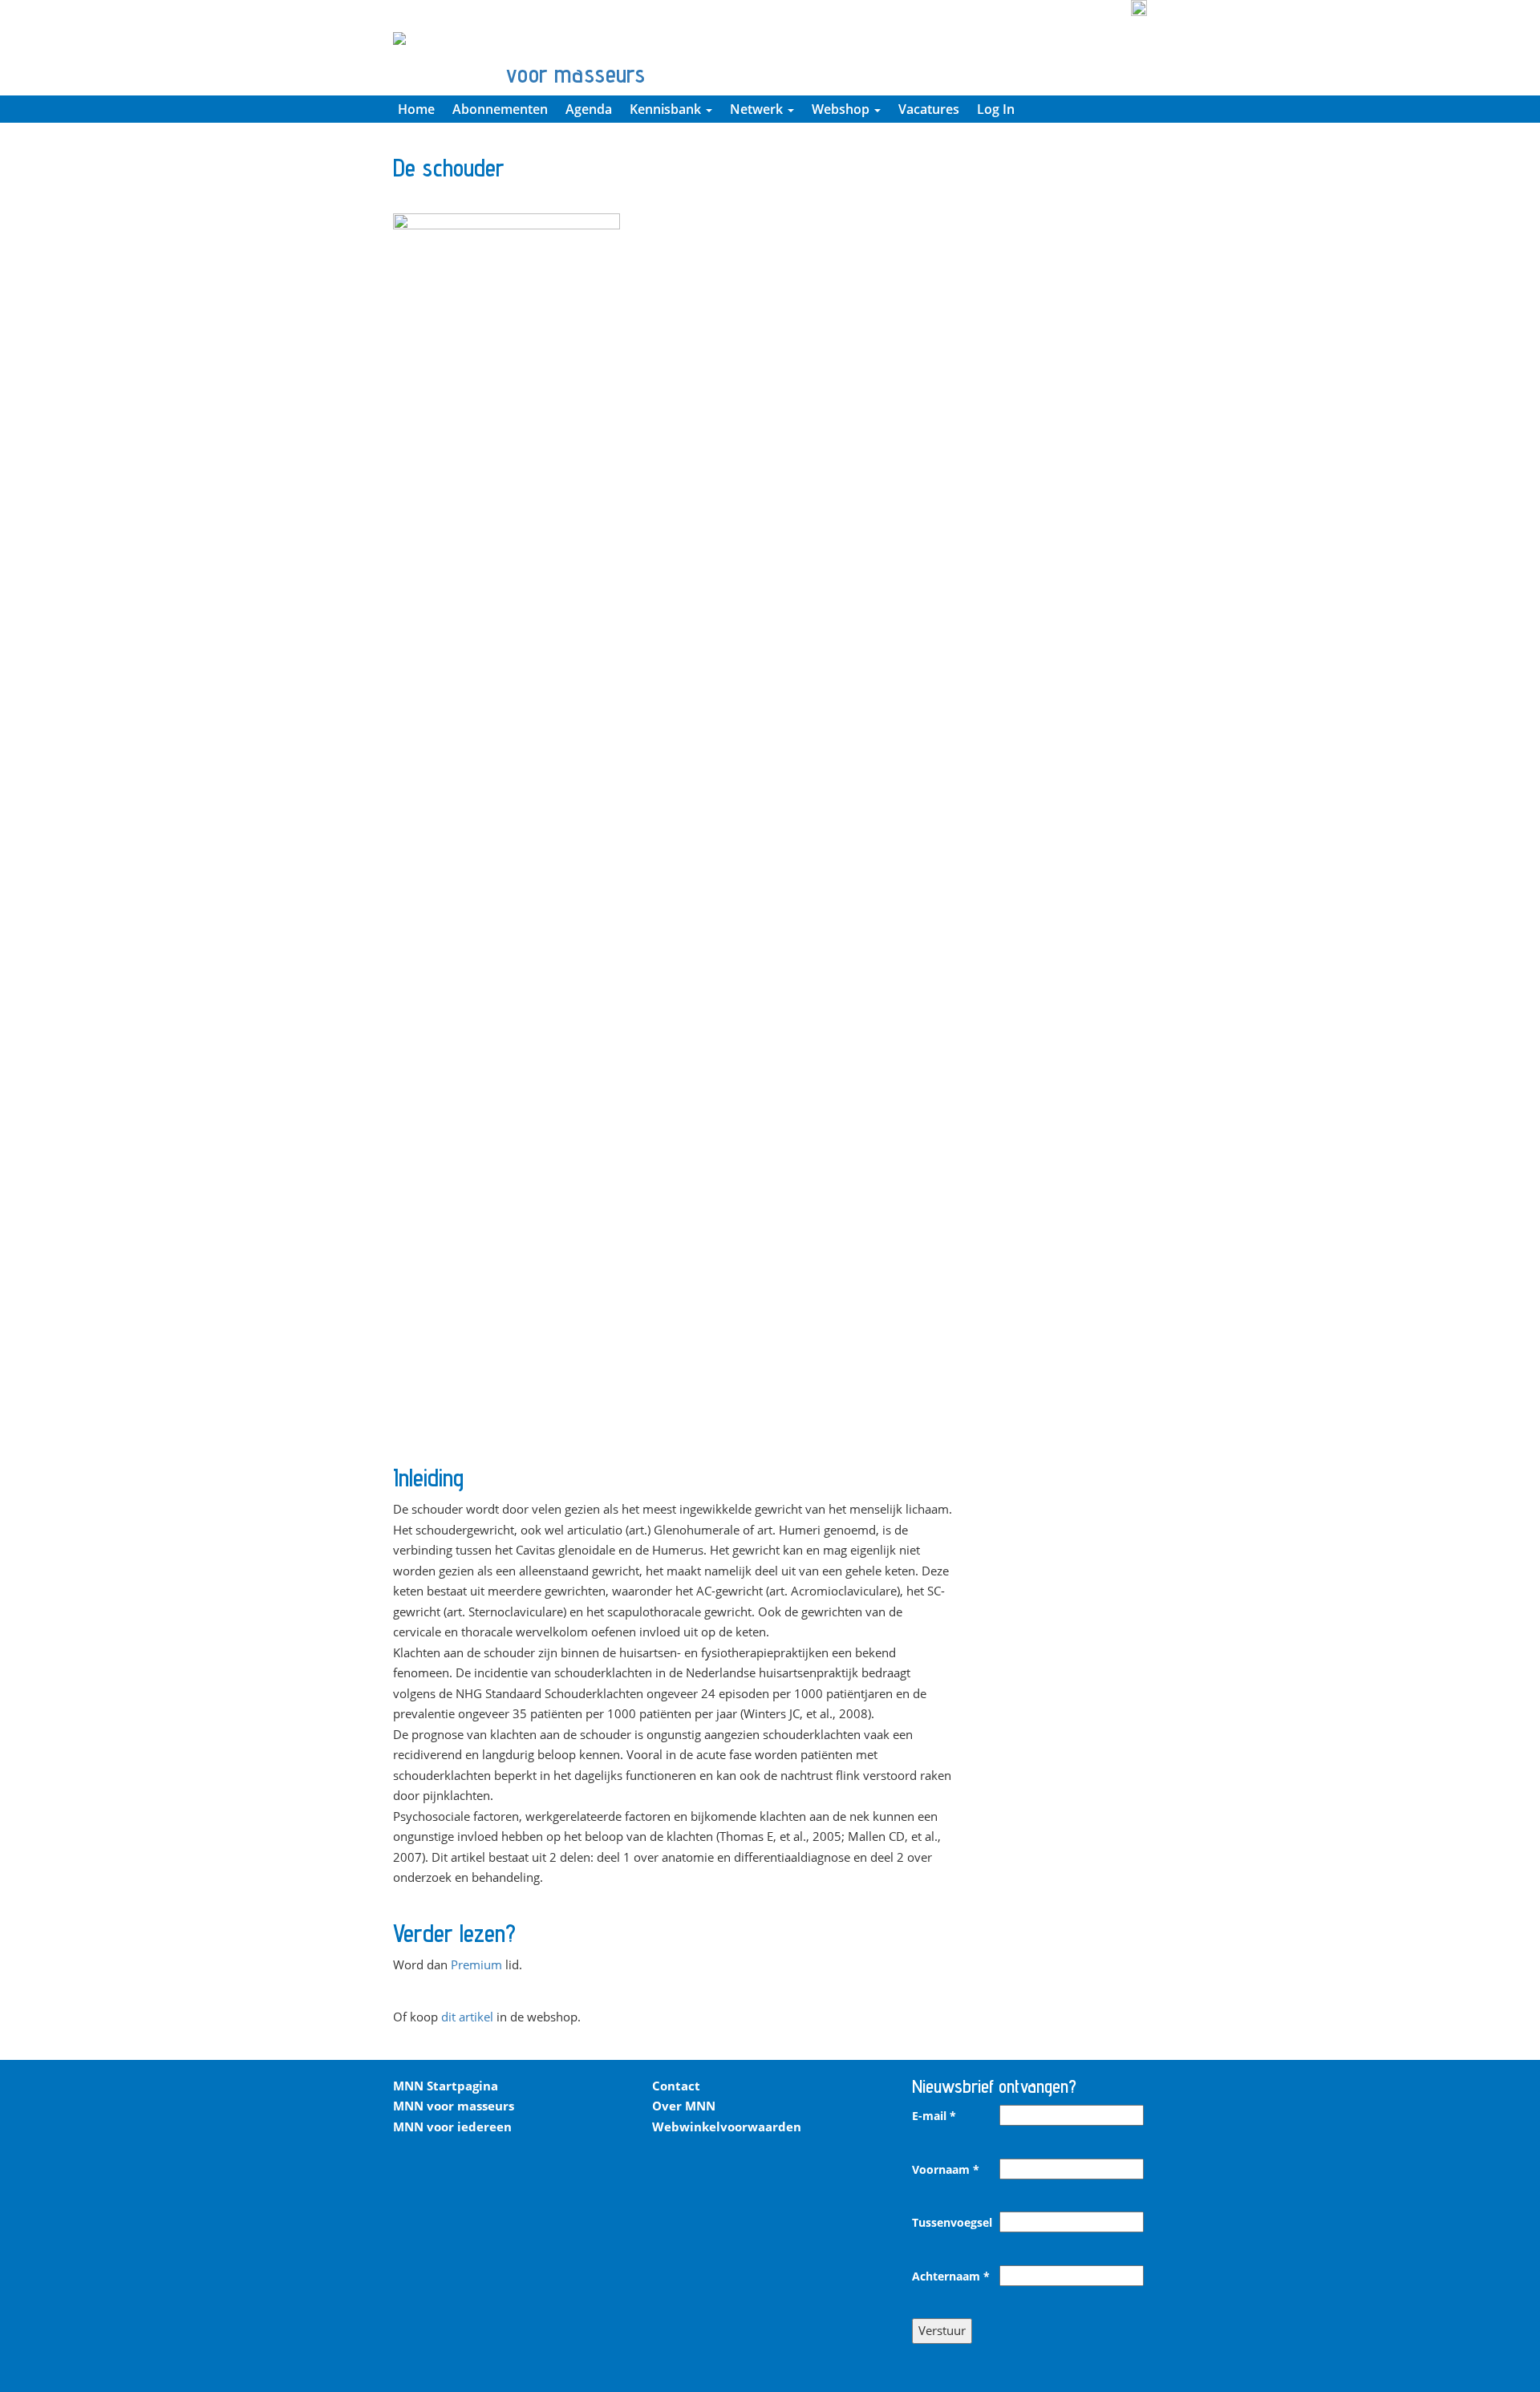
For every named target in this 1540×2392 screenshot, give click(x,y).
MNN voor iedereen (452, 2126)
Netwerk (758, 109)
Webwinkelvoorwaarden (727, 2126)
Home (416, 109)
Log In (996, 109)
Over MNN (684, 2106)
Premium (476, 1964)
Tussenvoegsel (952, 2223)
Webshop (842, 109)
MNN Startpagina (446, 2086)
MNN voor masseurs (454, 2106)
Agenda (589, 109)
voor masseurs (575, 74)
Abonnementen (500, 109)
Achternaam (951, 2276)
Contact (676, 2086)
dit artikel (467, 2017)
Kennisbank (667, 109)
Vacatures (929, 109)
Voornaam (946, 2170)
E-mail (934, 2116)
